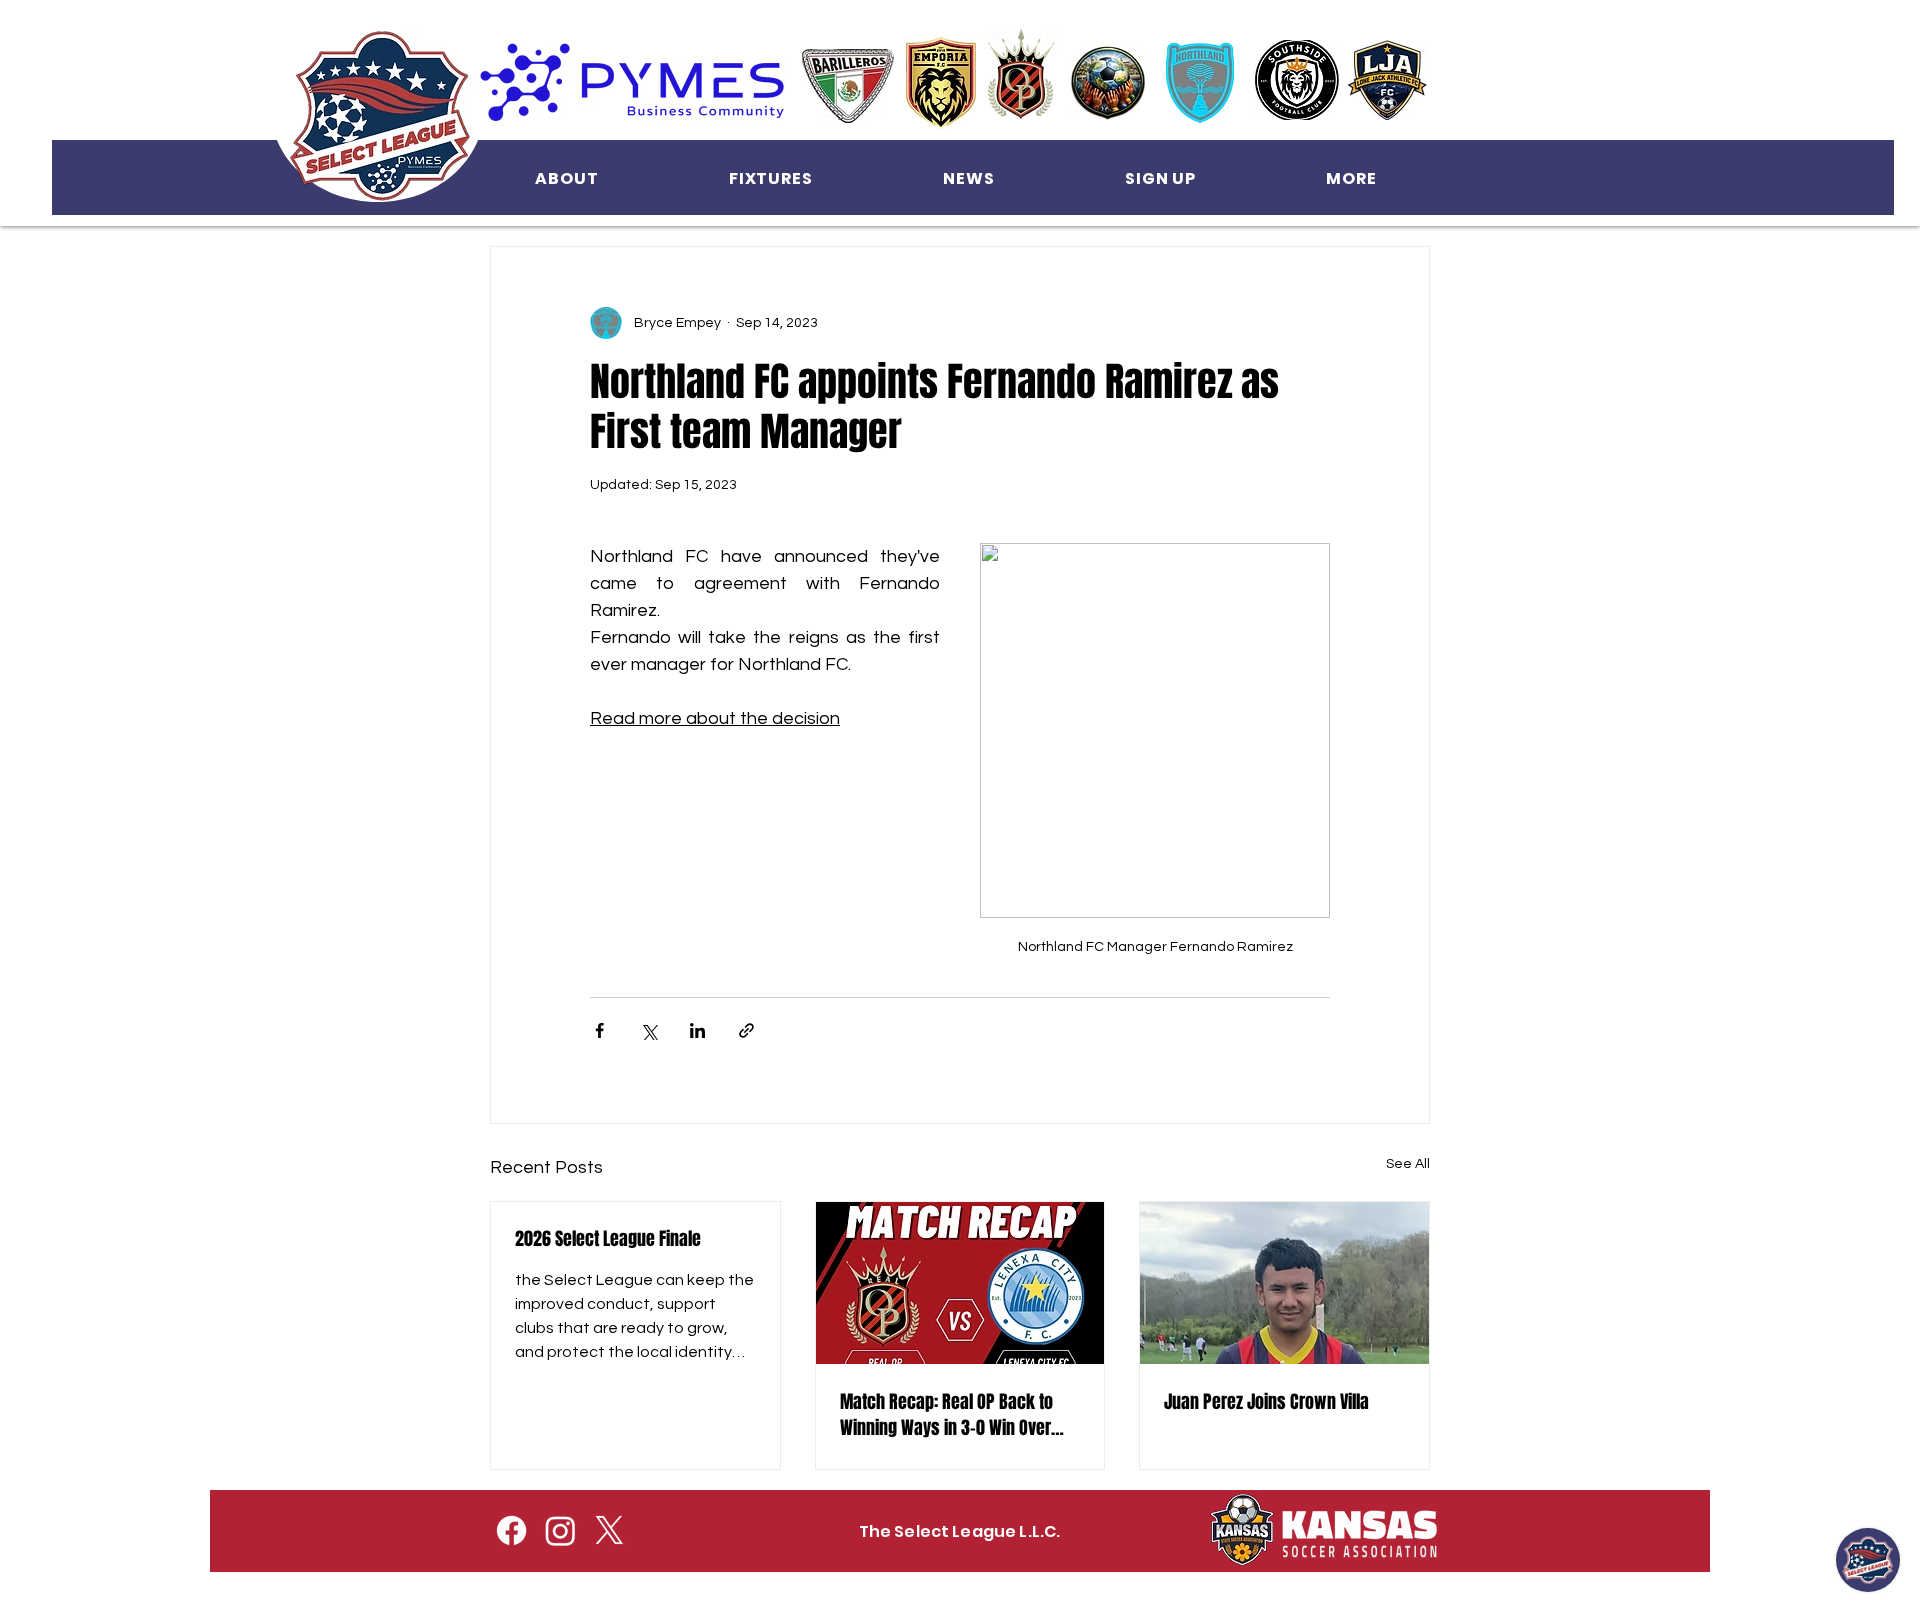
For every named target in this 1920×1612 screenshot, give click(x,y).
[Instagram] (560, 1530)
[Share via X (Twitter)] (648, 1030)
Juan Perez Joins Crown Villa (1266, 1402)
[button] (567, 178)
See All (1408, 1164)
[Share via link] (746, 1030)
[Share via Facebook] (599, 1030)
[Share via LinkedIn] (697, 1030)
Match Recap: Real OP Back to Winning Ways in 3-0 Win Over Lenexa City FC (946, 1415)
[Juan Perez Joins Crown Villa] (1284, 1283)
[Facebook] (511, 1530)
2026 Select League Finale (608, 1239)
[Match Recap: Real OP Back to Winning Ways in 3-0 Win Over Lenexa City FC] (960, 1283)
